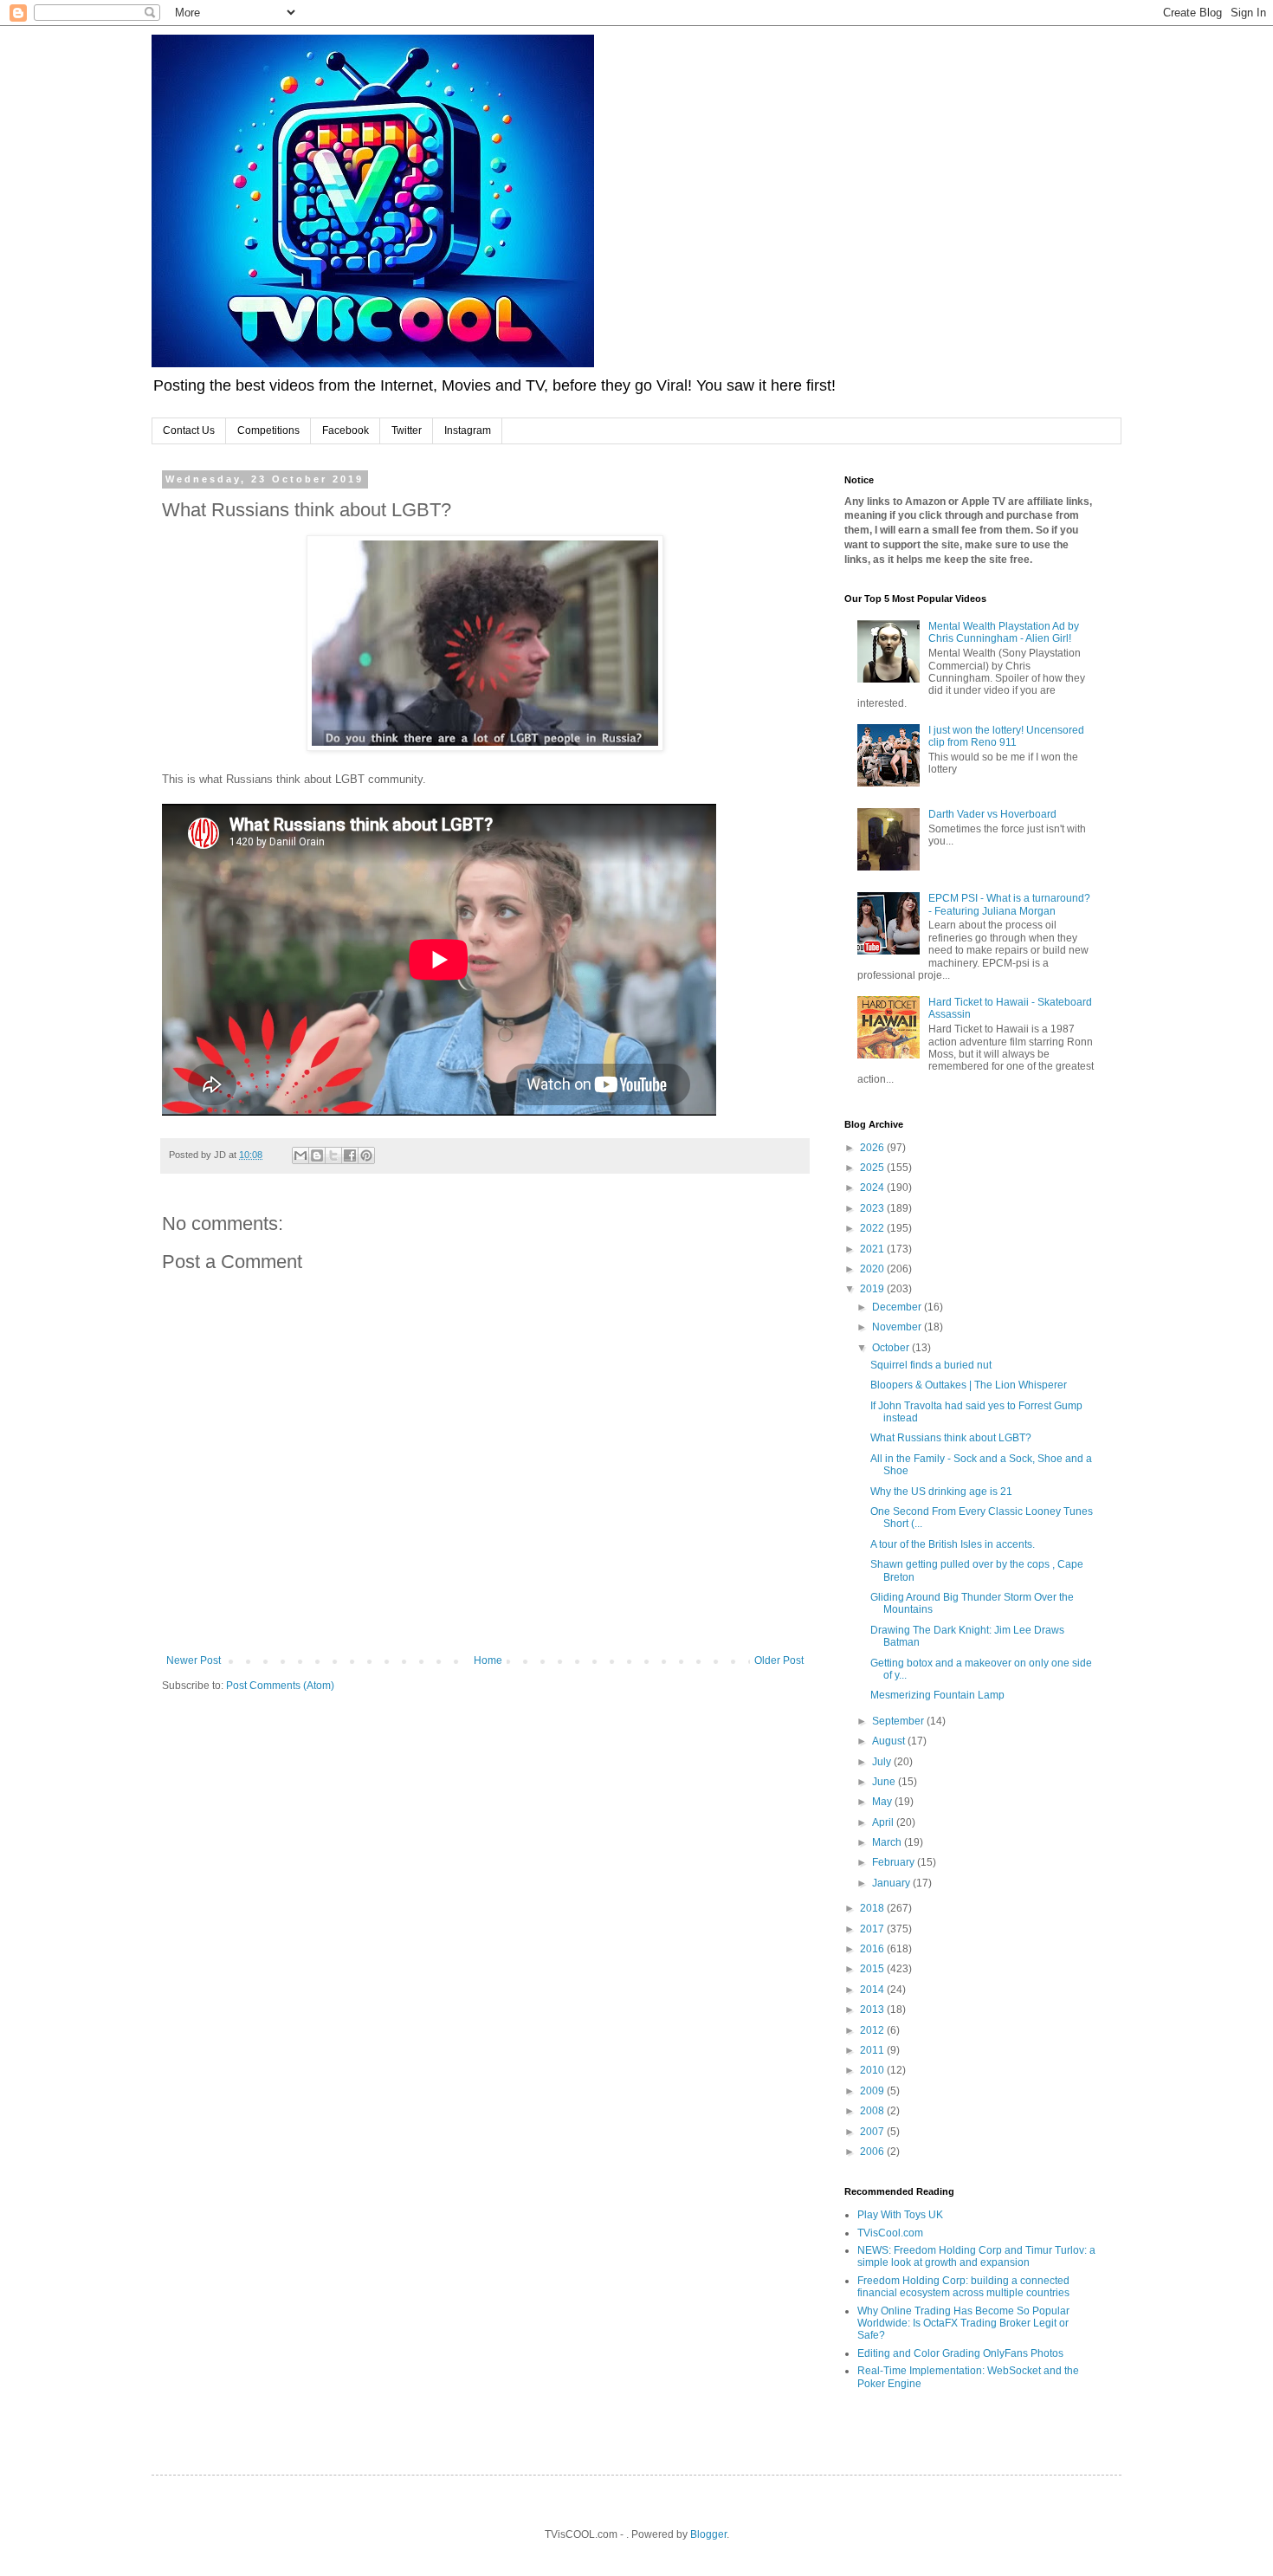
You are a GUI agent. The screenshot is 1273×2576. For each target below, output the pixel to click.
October (892, 1348)
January (892, 1883)
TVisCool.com (890, 2233)
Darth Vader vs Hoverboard (992, 814)
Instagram (468, 430)
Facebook (346, 430)
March (888, 1842)
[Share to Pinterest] (366, 1155)
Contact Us (189, 430)
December (898, 1307)
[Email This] (300, 1155)
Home (488, 1660)
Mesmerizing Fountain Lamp (937, 1695)
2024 (873, 1188)
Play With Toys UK (900, 2215)
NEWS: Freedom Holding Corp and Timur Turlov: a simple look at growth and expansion (976, 2256)
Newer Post (194, 1660)
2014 (873, 1990)
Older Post (779, 1660)
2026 (873, 1148)
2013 (873, 2010)
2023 (873, 1208)
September (899, 1721)
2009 (873, 2091)
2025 (873, 1168)
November (898, 1327)
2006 (873, 2152)
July (883, 1762)
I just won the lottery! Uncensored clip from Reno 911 (1006, 736)
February (895, 1862)
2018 (873, 1908)
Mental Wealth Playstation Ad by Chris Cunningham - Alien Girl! (1004, 632)
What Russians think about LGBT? (951, 1438)
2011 (873, 2050)
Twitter (407, 430)
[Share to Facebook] (350, 1155)
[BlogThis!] (317, 1155)
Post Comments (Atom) (280, 1686)
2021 (873, 1249)
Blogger (708, 2534)
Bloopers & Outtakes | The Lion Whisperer (969, 1385)
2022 (873, 1228)
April (884, 1822)
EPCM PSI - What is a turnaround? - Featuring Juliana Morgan (1009, 904)
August (890, 1741)
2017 (873, 1929)
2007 (873, 2132)
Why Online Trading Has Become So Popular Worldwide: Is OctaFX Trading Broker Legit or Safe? (963, 2324)
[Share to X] (333, 1155)
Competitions (268, 430)
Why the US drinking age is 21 (941, 1492)
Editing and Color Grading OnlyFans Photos (960, 2353)
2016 (873, 1949)
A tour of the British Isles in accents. (953, 1544)
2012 (873, 2030)
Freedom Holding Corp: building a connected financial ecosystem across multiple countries (963, 2287)
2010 (873, 2070)
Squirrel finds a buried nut (931, 1365)
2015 (873, 1969)
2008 (873, 2111)
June (885, 1782)
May (883, 1802)
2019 (873, 1289)
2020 (873, 1269)
